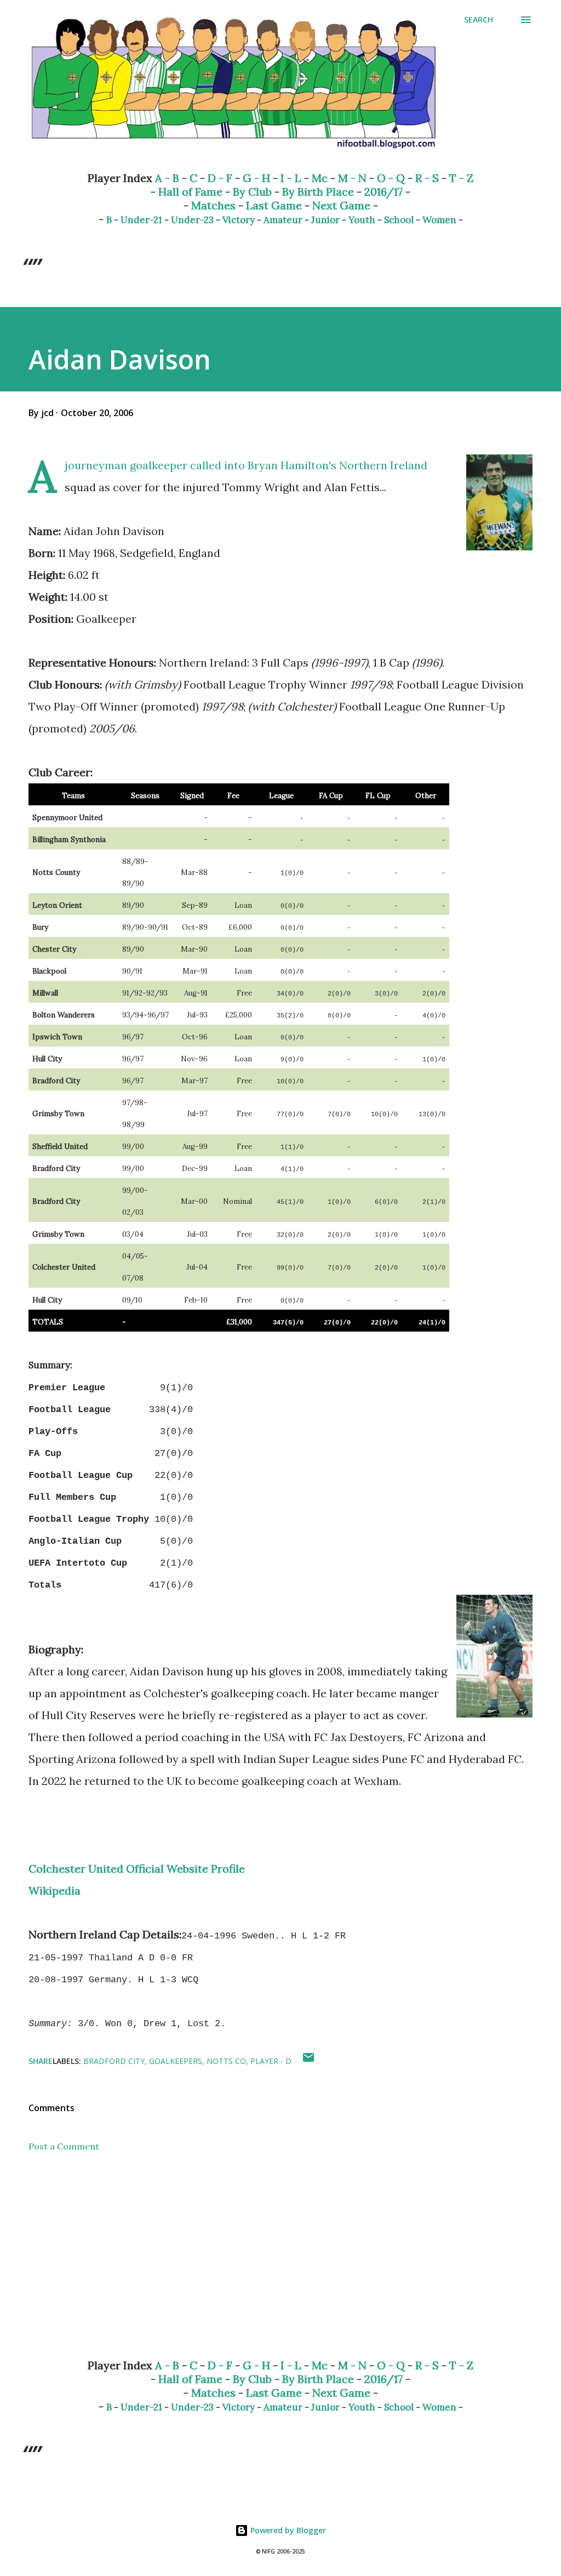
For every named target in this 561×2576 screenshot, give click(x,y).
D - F (220, 178)
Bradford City (114, 2061)
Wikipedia (55, 1890)
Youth (362, 220)
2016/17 (383, 192)
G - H (256, 178)
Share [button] (41, 2061)
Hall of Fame (190, 192)
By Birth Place (318, 192)
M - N (352, 178)
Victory (239, 220)
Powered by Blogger (287, 2530)
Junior (325, 220)
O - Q (391, 178)
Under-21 (141, 220)
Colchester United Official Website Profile (137, 1869)
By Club (252, 192)
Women (439, 220)
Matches (213, 205)
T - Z (461, 178)
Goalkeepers (176, 2061)
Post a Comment (64, 2146)
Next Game (341, 205)
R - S (427, 178)
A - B (167, 178)
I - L (291, 178)
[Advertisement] (280, 2264)
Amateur (283, 220)
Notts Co (226, 2061)
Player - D (271, 2061)
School (399, 220)
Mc (320, 178)
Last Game (274, 205)
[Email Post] (308, 2061)
